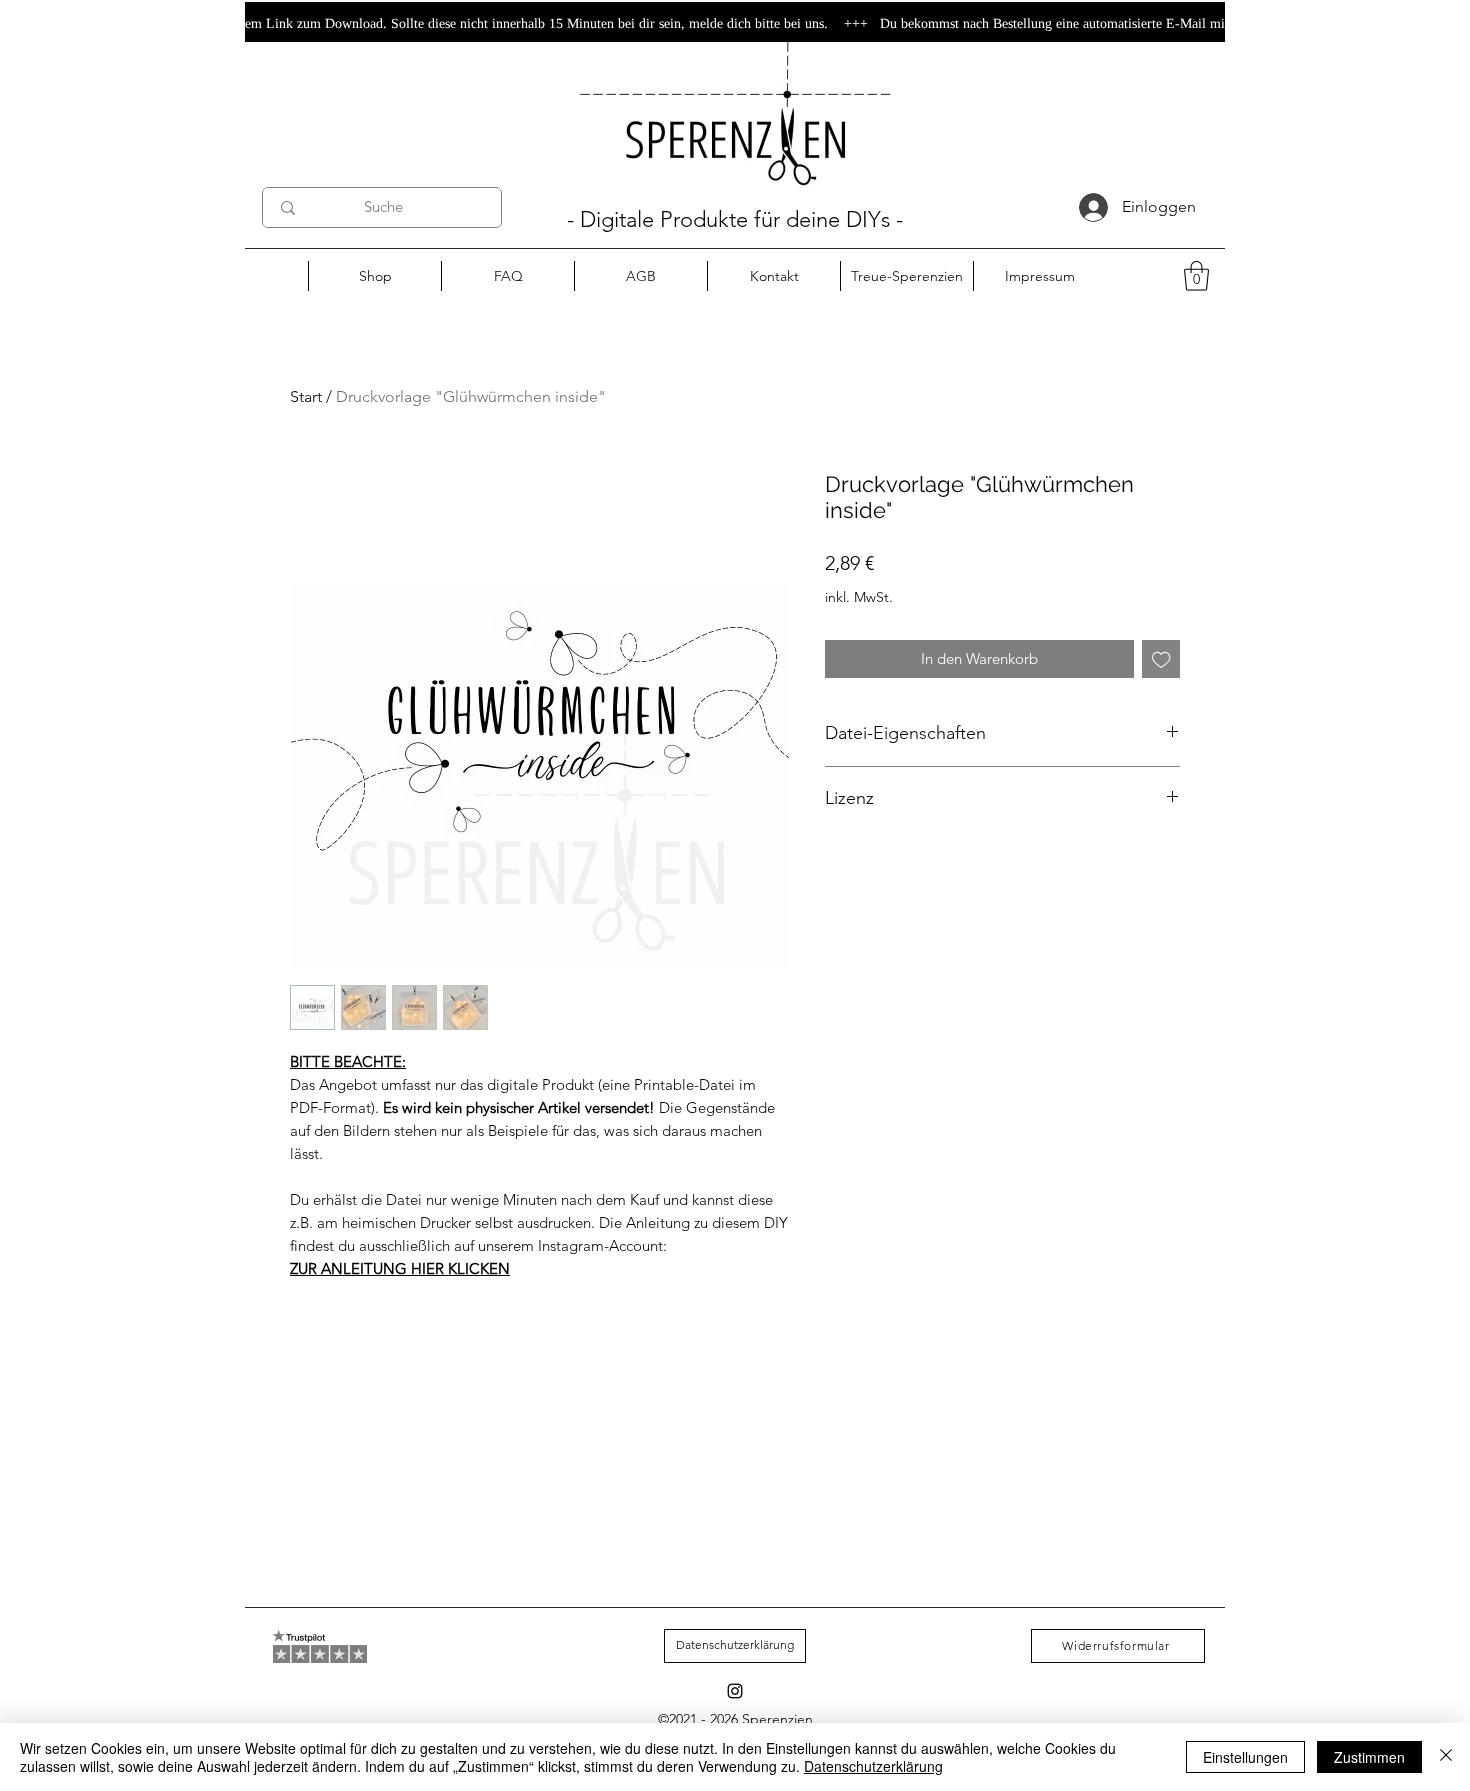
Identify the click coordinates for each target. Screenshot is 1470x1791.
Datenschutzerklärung (873, 1766)
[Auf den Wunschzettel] (1161, 659)
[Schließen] (1446, 1757)
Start (306, 396)
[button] (1196, 276)
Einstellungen (1245, 1757)
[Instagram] (735, 1691)
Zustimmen (1369, 1757)
